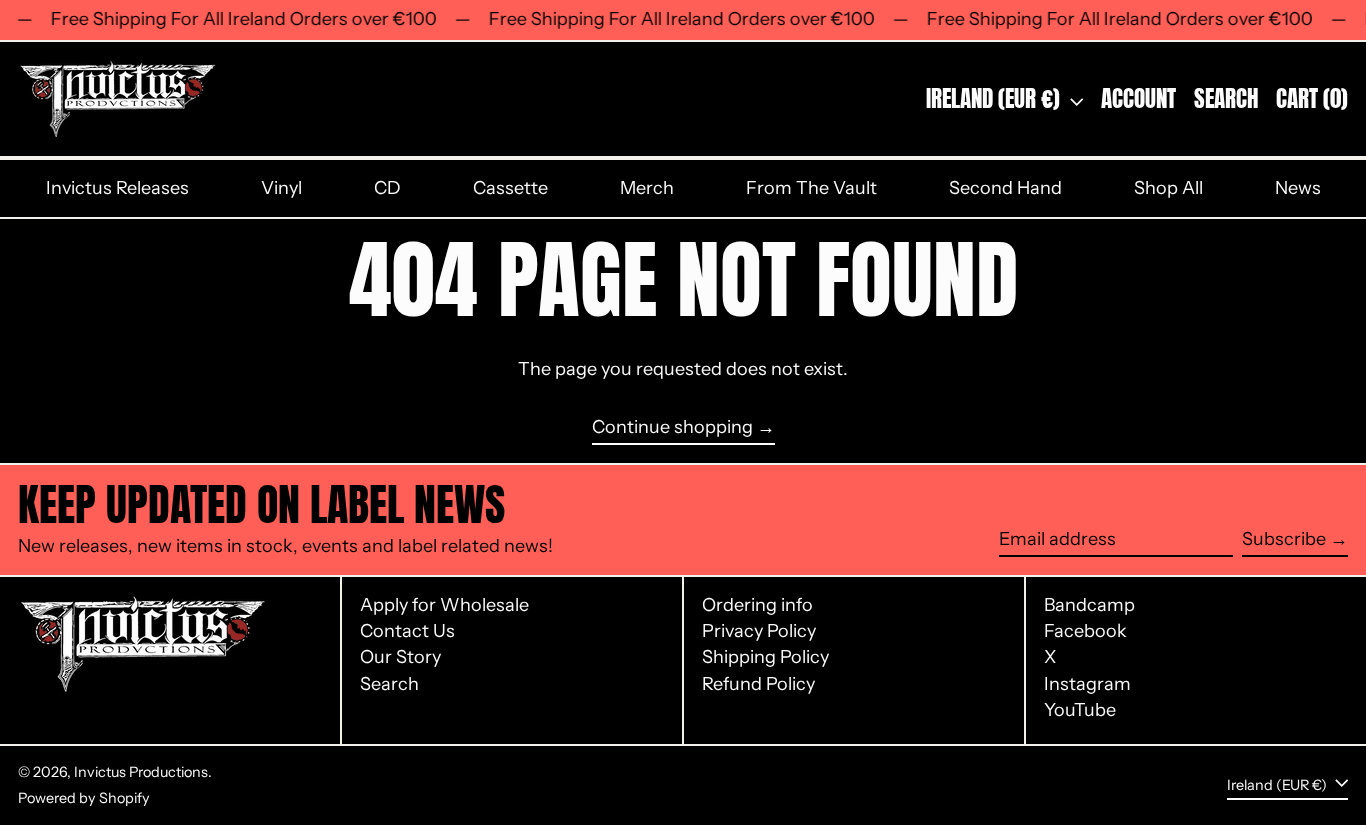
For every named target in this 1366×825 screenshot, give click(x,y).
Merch (647, 188)
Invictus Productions (141, 772)
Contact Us (407, 631)
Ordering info (757, 605)
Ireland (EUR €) (995, 98)
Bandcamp (1089, 605)
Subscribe (1284, 539)
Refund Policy (758, 684)
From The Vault (811, 188)
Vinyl (281, 188)
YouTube (1080, 710)
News (1298, 188)
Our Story (400, 657)
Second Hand (1005, 188)
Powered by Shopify (84, 798)
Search (389, 684)
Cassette (510, 188)
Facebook (1085, 631)
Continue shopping (672, 427)
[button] (1226, 99)
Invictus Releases (117, 188)
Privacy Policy (759, 631)
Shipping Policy (765, 657)
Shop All (1168, 188)
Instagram (1087, 684)
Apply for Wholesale (444, 605)
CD (387, 188)
